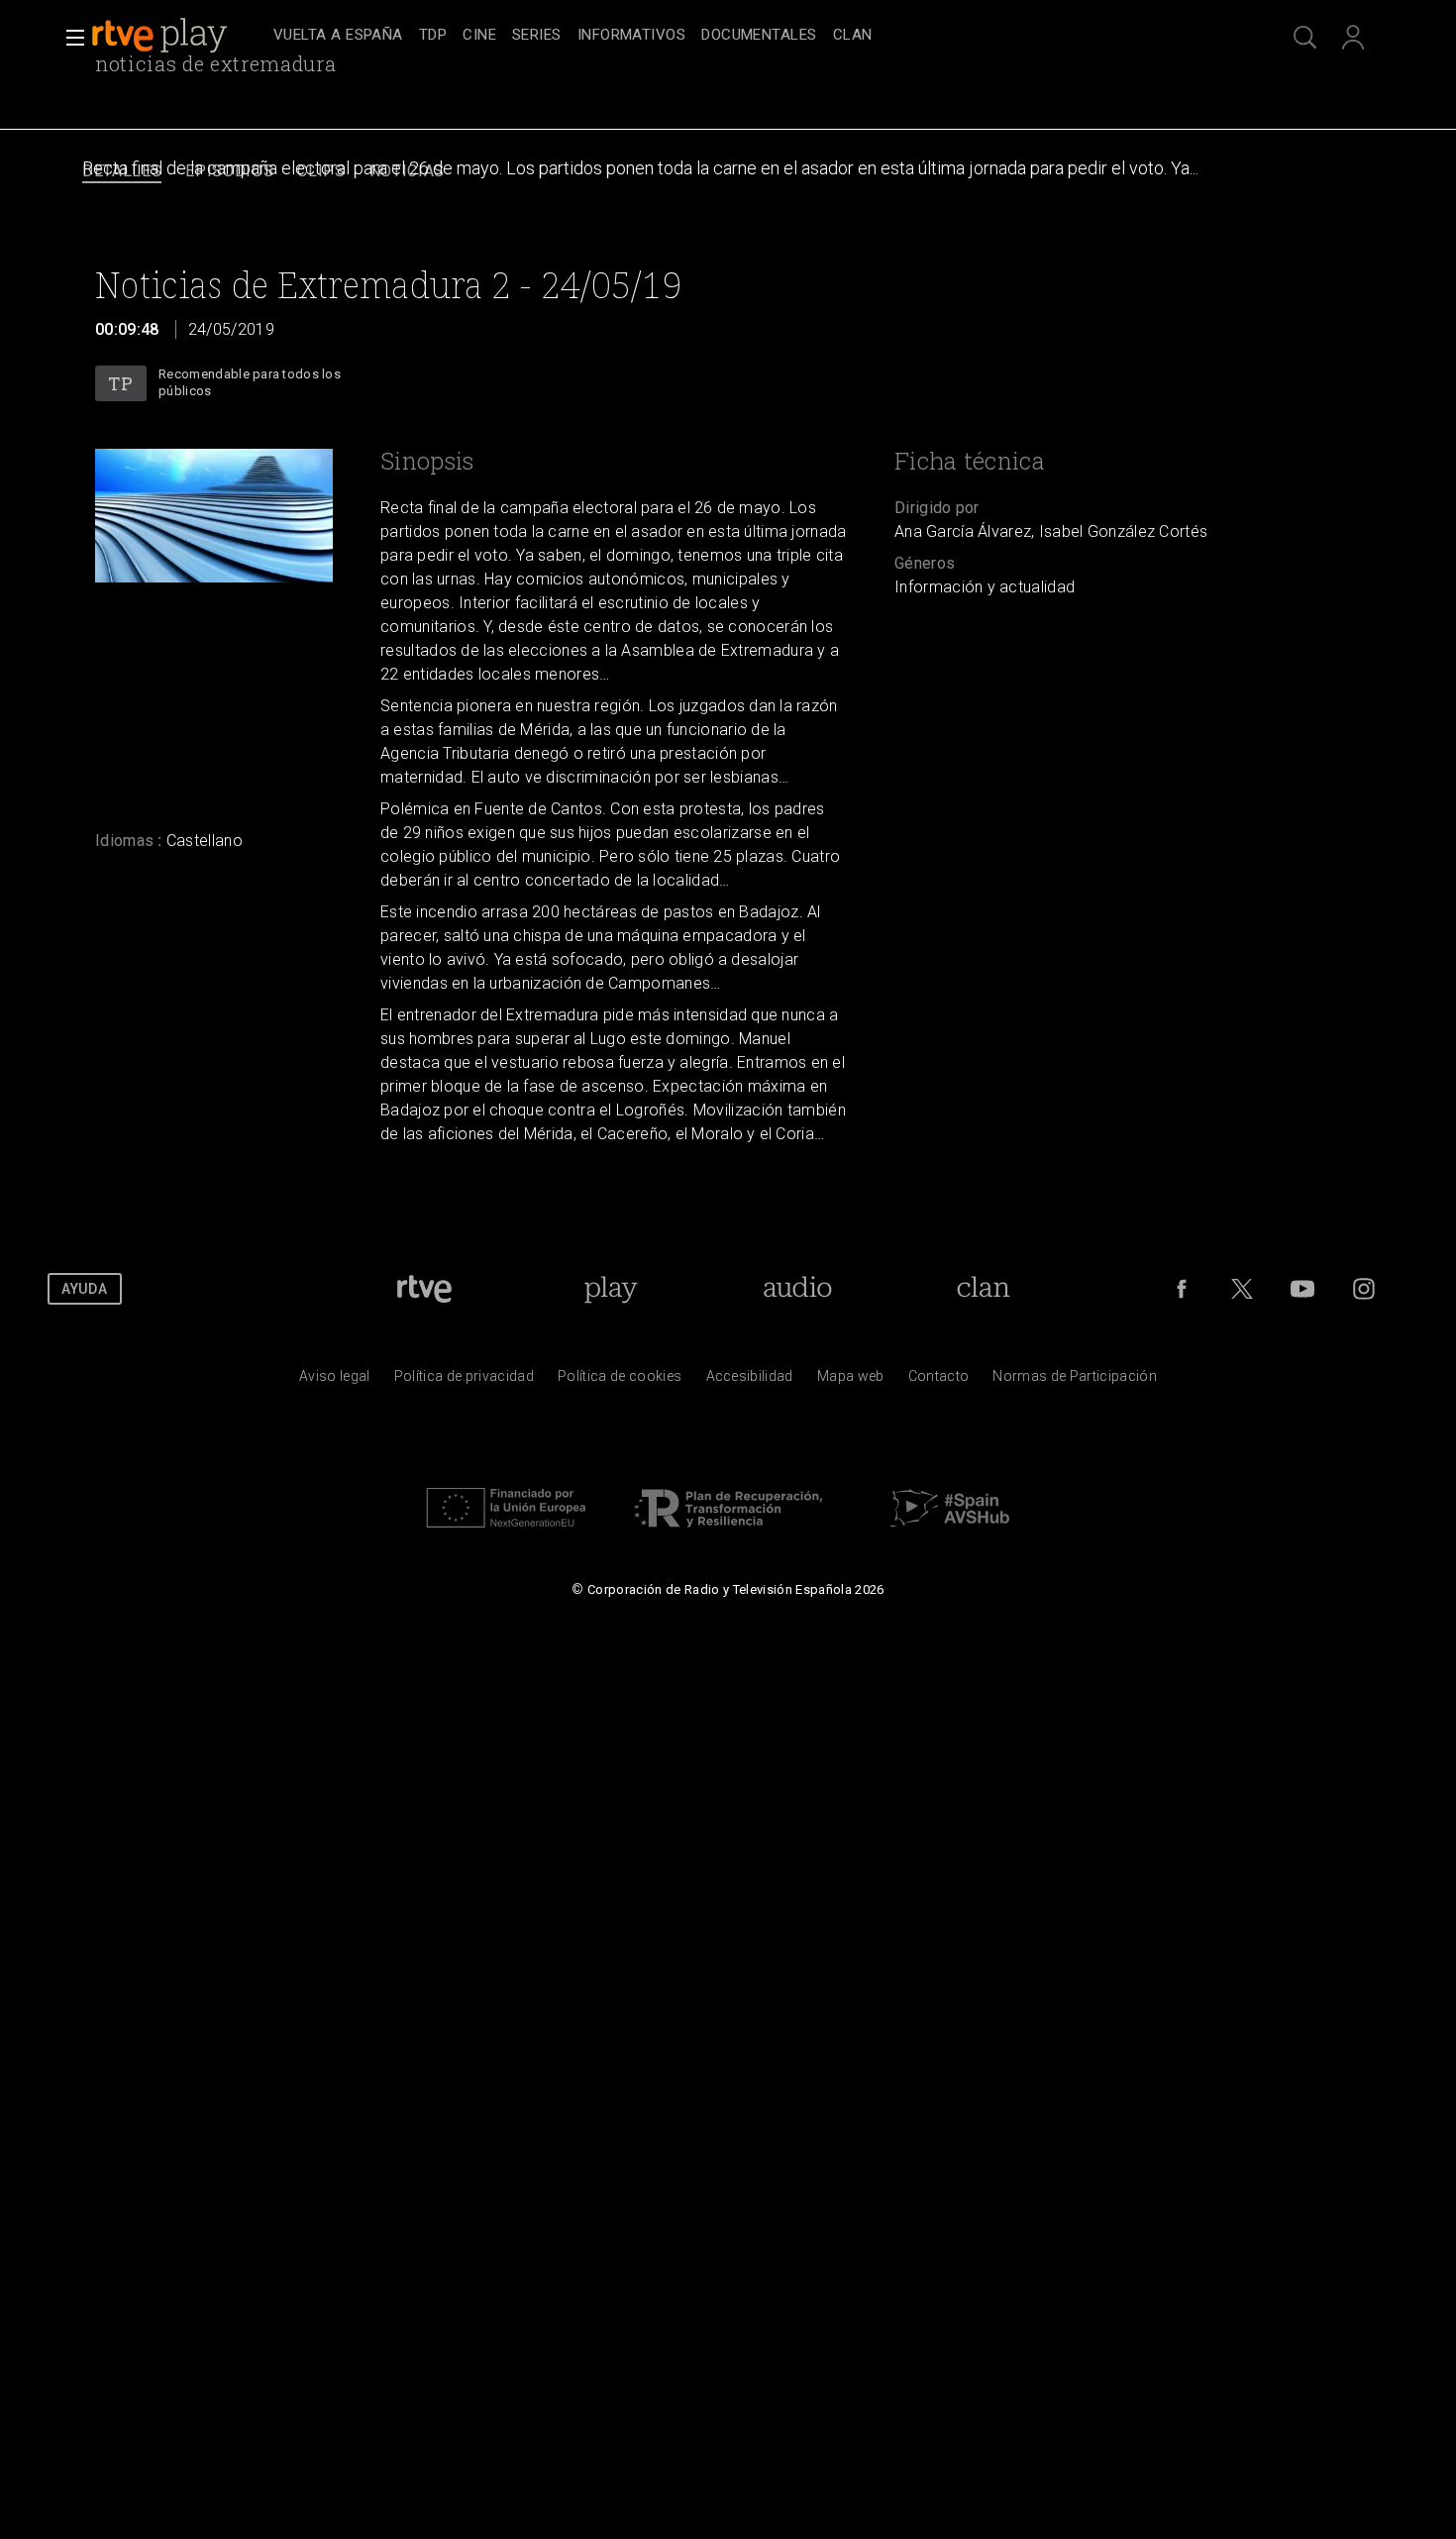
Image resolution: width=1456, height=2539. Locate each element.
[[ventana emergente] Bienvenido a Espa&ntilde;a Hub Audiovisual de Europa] (950, 1533)
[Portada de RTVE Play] (161, 36)
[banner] (178, 36)
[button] (69, 38)
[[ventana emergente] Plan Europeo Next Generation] (506, 1533)
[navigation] (750, 36)
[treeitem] (338, 36)
